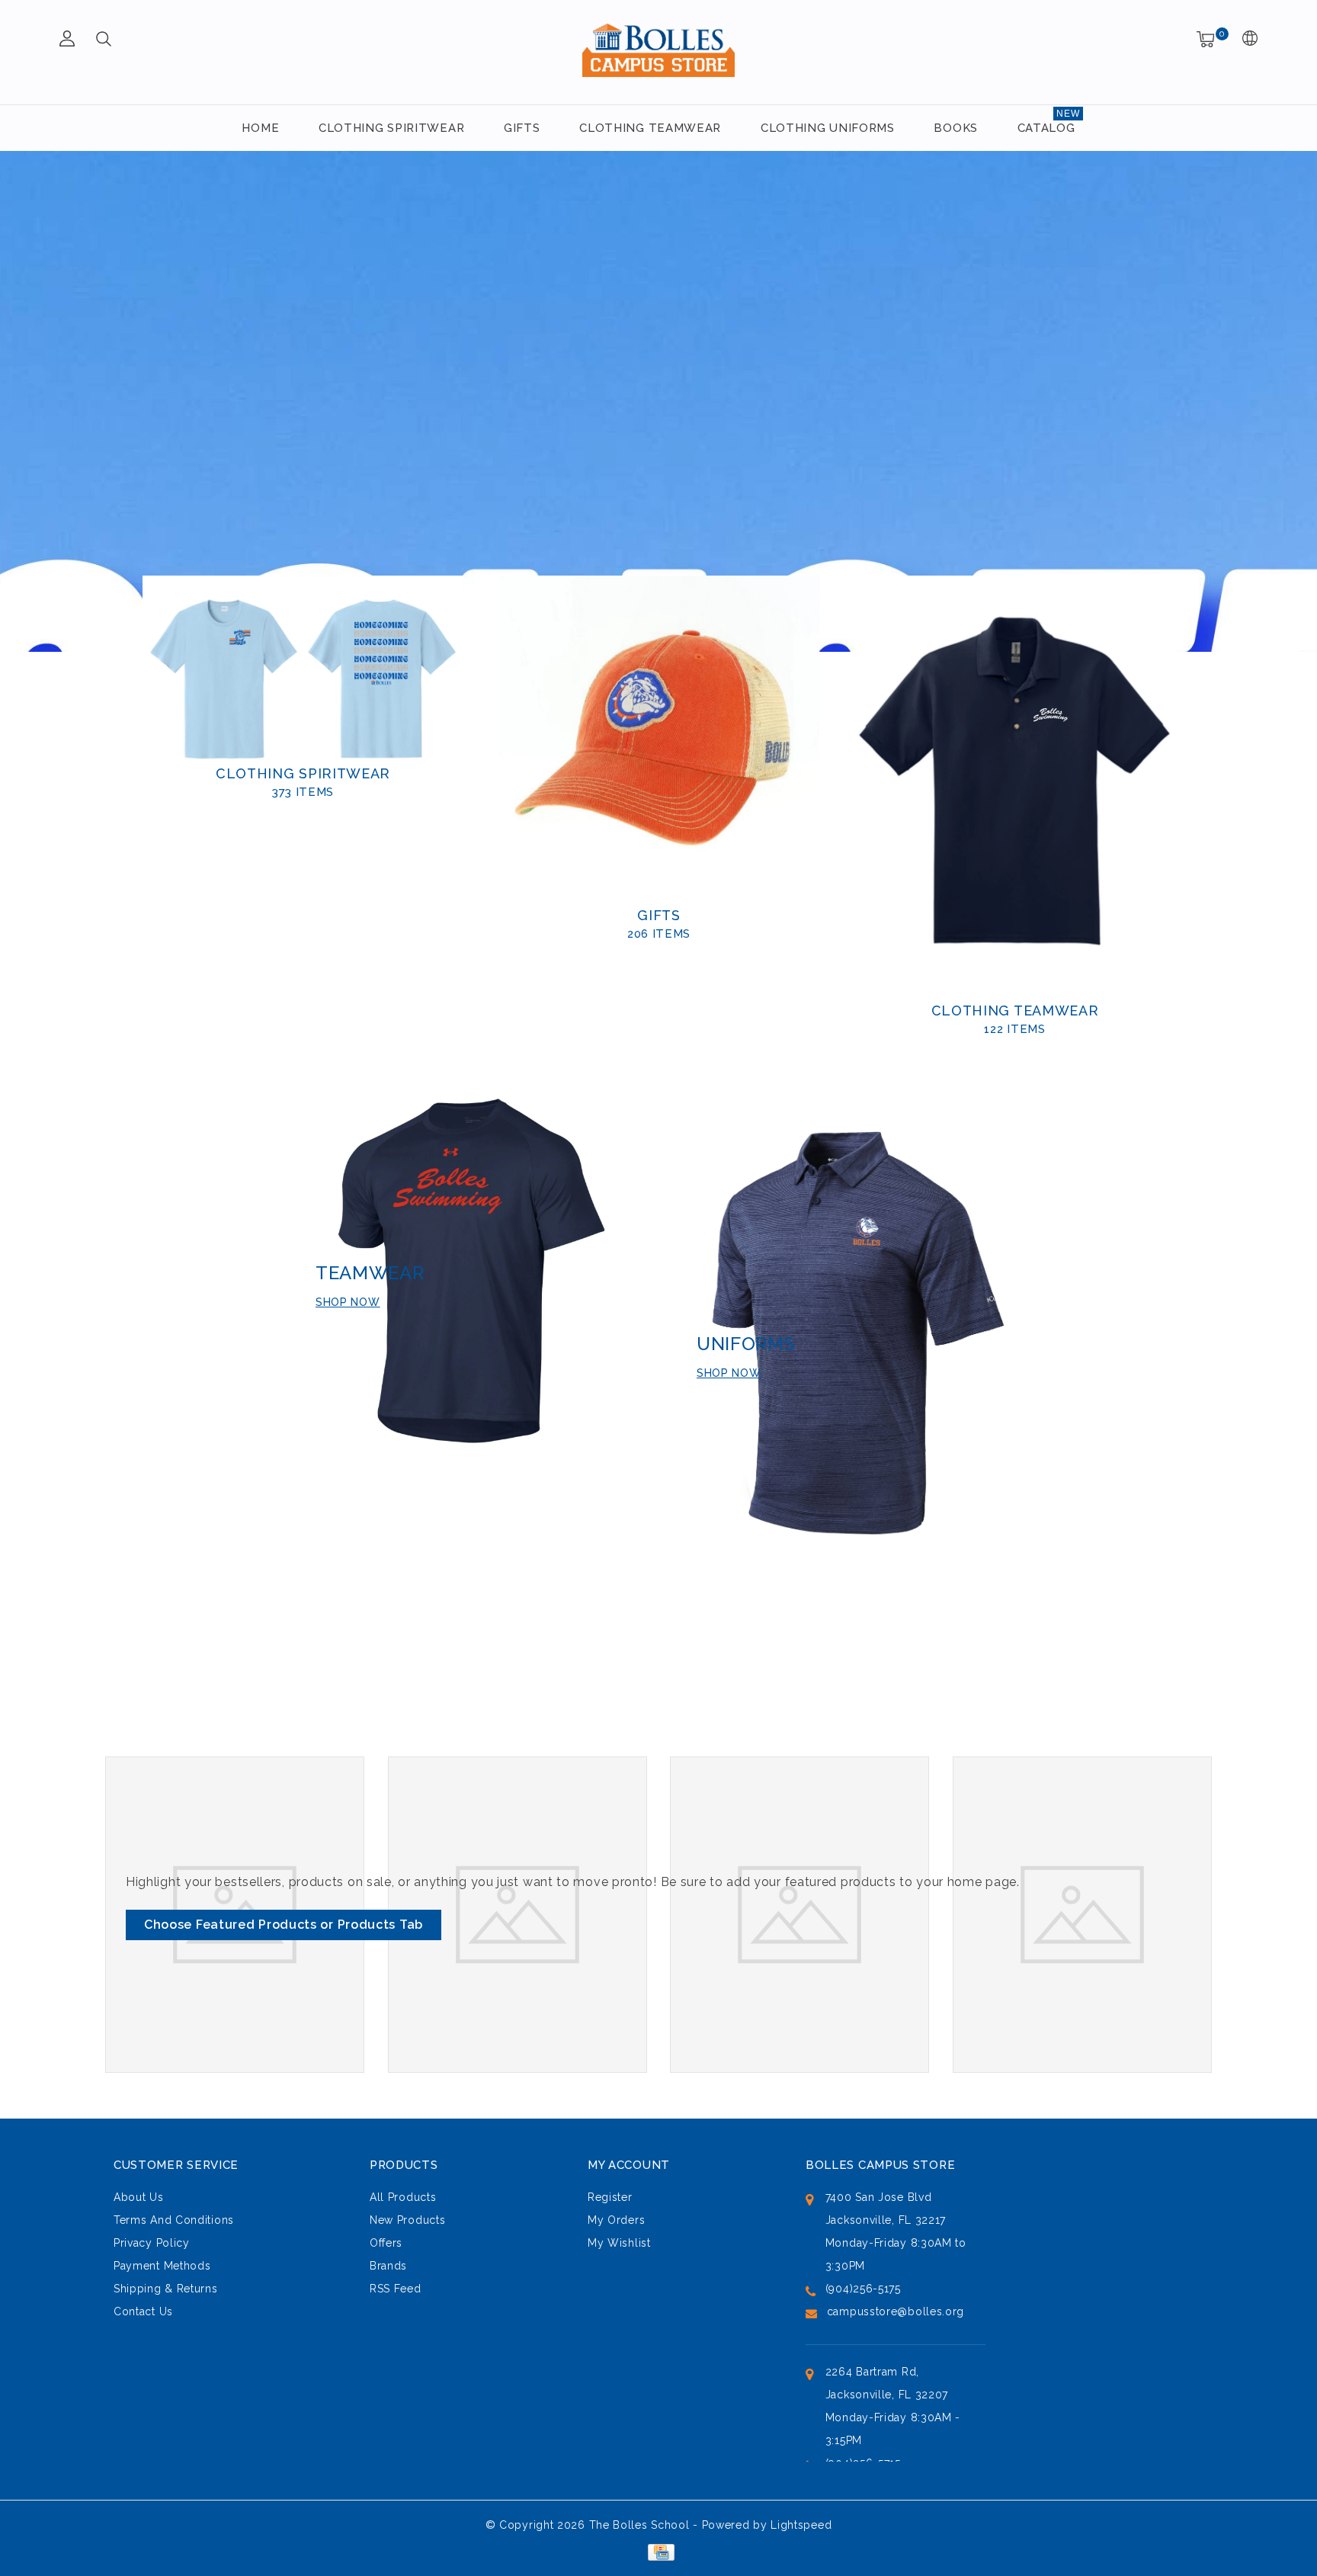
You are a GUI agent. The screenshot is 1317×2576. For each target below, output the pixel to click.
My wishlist (619, 2243)
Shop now (348, 1302)
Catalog (1046, 128)
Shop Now (729, 1373)
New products (407, 2220)
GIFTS (522, 128)
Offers (386, 2243)
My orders (616, 2220)
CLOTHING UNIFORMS (828, 128)
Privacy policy (152, 2243)
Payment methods (162, 2266)
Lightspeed (801, 2525)
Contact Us (143, 2311)
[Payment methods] (658, 2552)
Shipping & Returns (166, 2289)
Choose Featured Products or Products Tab (284, 1925)
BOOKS (956, 128)
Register (610, 2197)
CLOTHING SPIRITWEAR (391, 128)
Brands (388, 2266)
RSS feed (396, 2289)
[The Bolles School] (658, 50)
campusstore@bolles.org (896, 2311)
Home (260, 128)
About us (139, 2197)
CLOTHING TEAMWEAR (650, 128)
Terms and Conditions (174, 2220)
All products (403, 2197)
